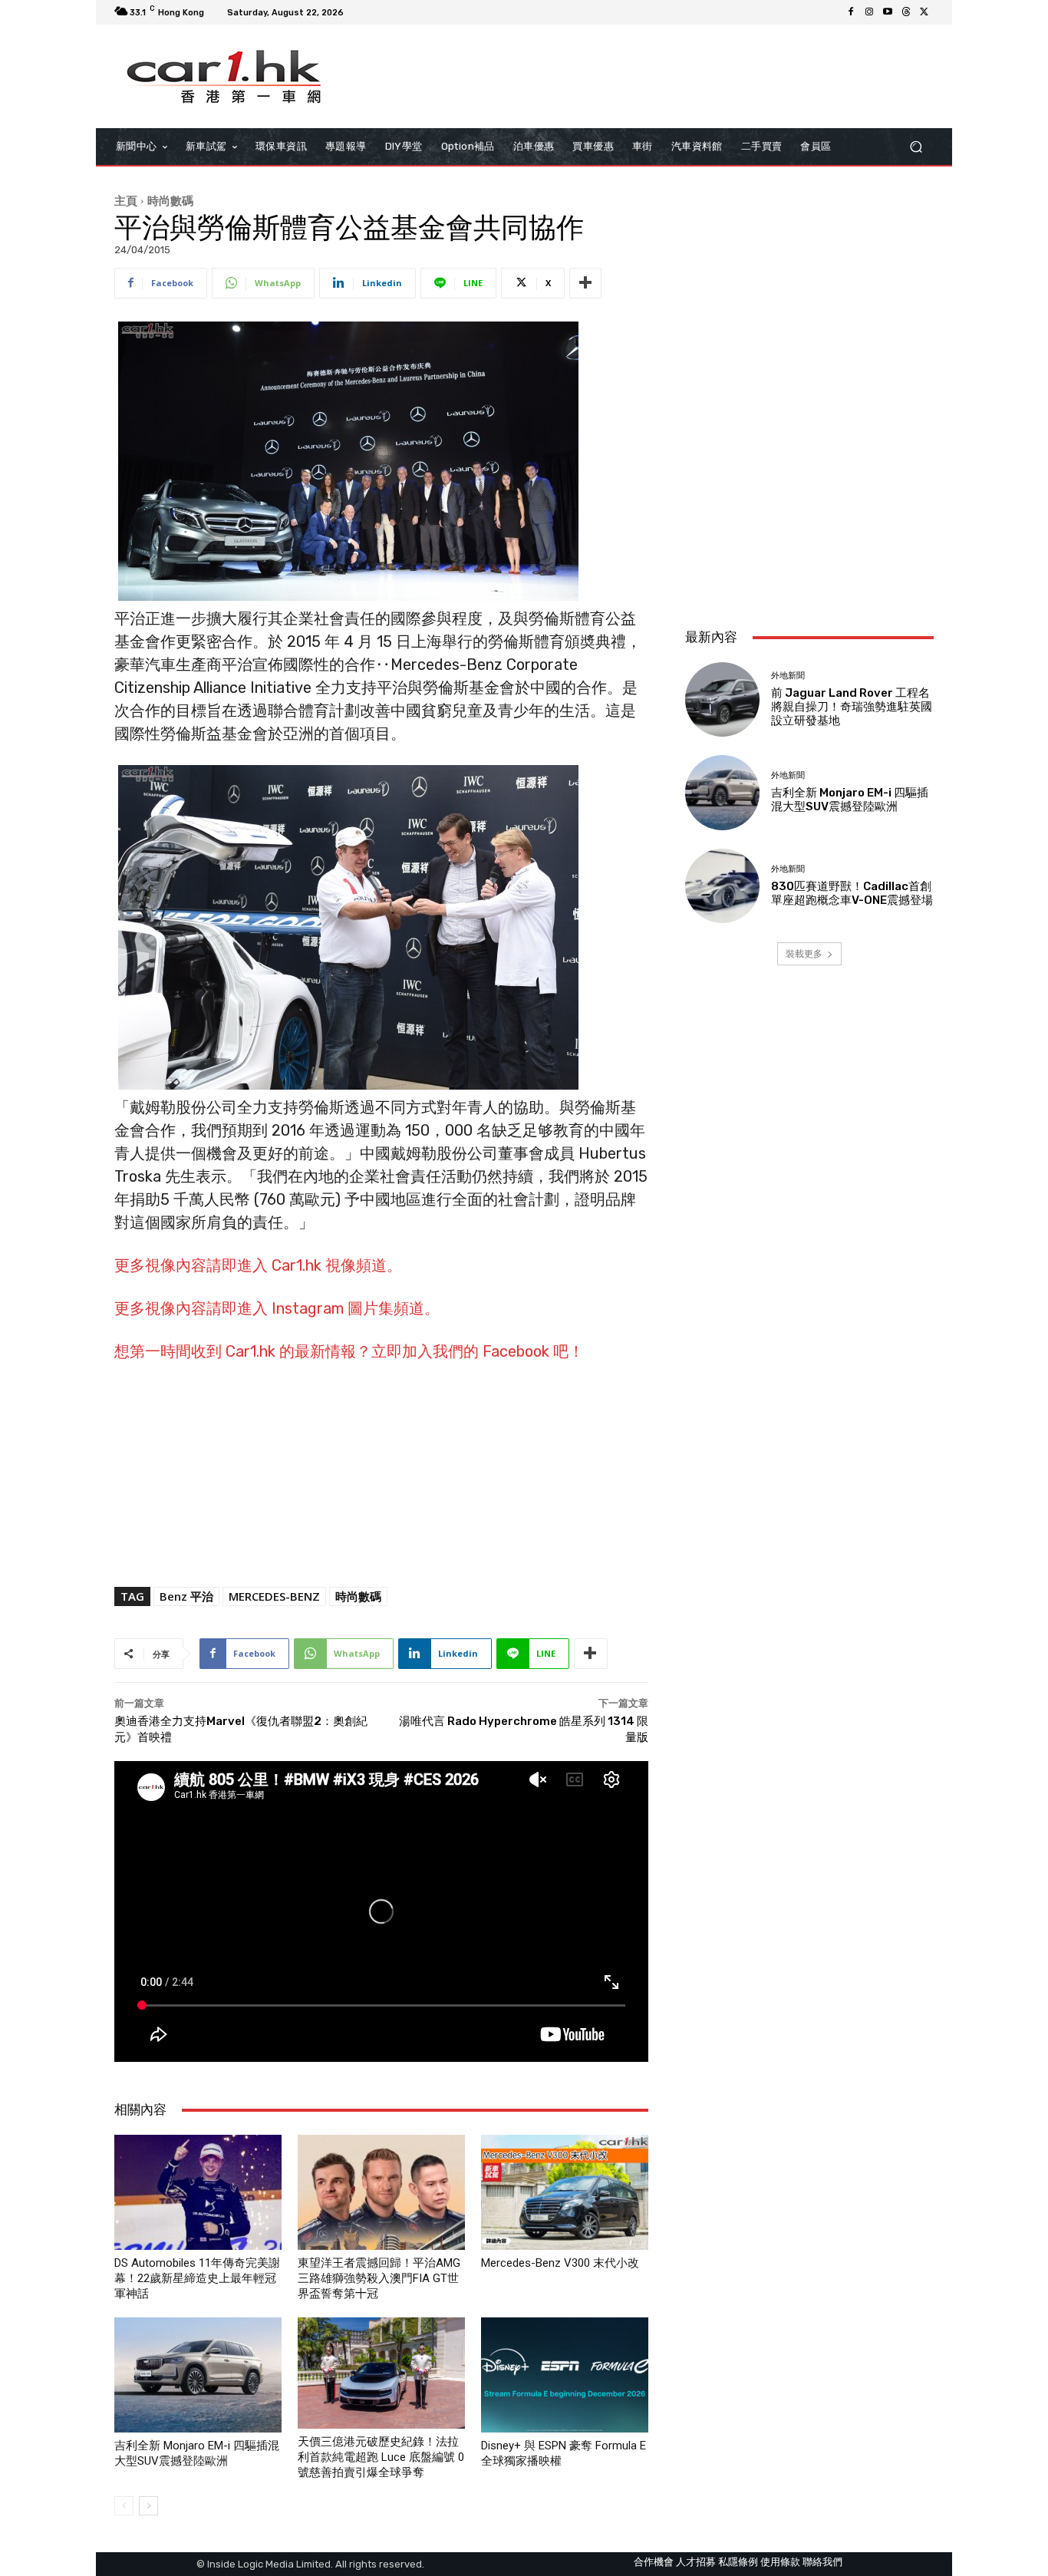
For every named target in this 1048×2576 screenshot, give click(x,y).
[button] (916, 147)
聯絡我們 (822, 2562)
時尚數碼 (170, 200)
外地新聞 (788, 676)
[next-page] (148, 2506)
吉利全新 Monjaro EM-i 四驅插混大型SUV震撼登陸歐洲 (850, 800)
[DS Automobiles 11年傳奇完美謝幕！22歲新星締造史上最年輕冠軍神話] (198, 2192)
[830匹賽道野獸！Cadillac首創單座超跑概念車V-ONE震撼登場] (722, 886)
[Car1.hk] (224, 77)
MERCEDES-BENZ (274, 1596)
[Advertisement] (809, 514)
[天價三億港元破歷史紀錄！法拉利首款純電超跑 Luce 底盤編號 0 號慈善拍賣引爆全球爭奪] (381, 2373)
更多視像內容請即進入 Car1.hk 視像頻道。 (258, 1265)
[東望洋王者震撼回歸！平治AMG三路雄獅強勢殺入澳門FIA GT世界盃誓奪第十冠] (381, 2192)
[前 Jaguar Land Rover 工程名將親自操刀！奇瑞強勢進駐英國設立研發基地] (722, 699)
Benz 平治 (186, 1596)
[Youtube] (888, 12)
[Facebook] (851, 12)
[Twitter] (924, 12)
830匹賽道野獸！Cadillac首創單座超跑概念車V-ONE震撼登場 (852, 893)
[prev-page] (124, 2506)
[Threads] (906, 12)
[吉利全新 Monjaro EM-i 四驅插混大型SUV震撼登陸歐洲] (198, 2375)
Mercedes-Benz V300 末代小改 (560, 2263)
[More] (585, 283)
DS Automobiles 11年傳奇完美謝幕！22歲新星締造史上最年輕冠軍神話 (197, 2278)
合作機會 (654, 2562)
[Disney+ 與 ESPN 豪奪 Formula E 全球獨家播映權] (565, 2375)
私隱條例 (738, 2562)
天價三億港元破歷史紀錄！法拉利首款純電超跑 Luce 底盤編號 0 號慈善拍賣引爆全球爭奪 (381, 2457)
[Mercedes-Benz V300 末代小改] (565, 2192)
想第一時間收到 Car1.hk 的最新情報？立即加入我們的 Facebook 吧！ (349, 1351)
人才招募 (696, 2562)
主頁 (126, 200)
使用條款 (780, 2562)
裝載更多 (804, 953)
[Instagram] (869, 12)
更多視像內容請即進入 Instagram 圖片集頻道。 (277, 1308)
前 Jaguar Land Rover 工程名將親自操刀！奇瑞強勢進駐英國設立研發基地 (852, 707)
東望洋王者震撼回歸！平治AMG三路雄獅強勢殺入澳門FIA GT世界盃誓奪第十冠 (379, 2278)
